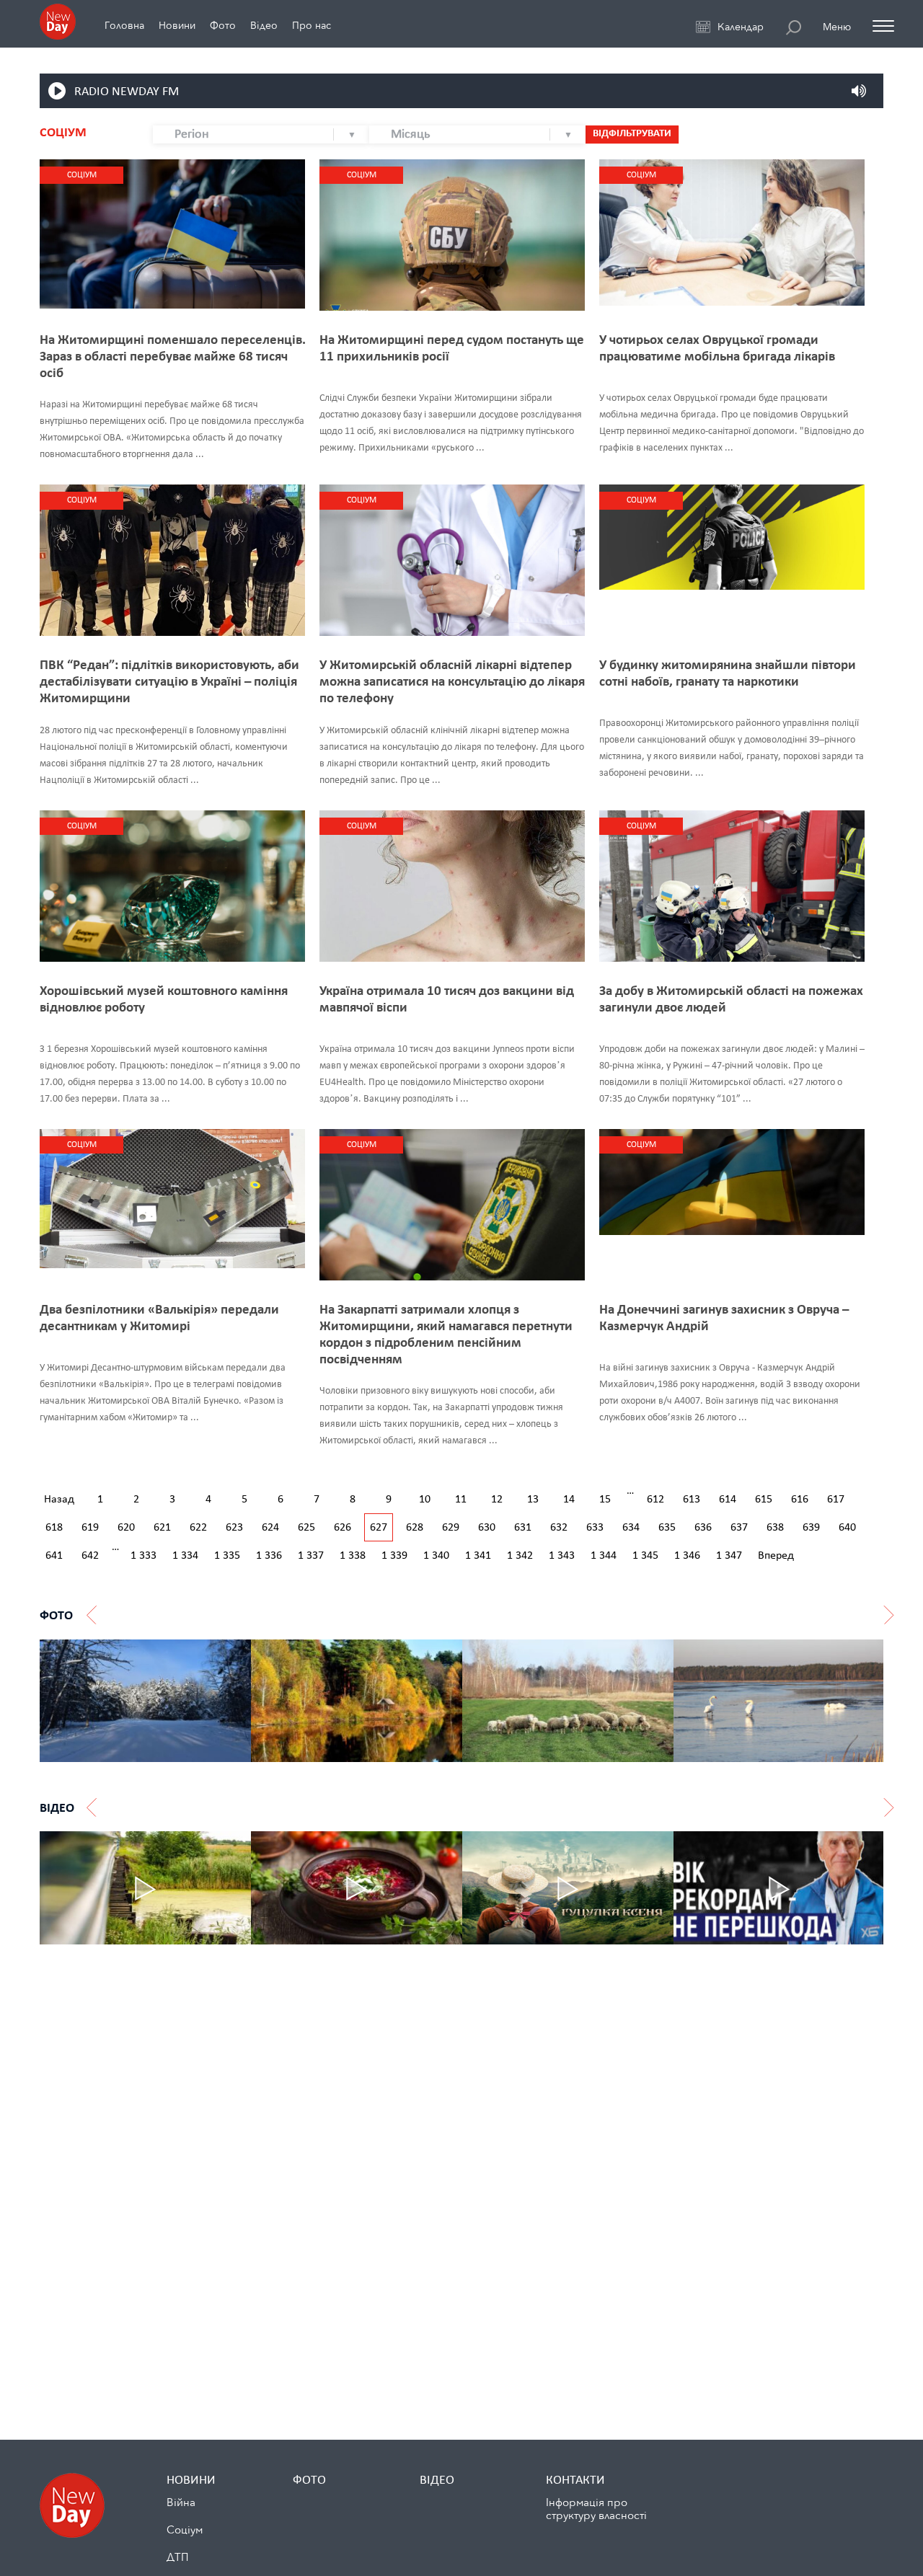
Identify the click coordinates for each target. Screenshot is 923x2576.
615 (764, 1500)
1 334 (185, 1556)
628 (415, 1528)
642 (90, 1556)
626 (343, 1528)
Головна (124, 26)
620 (126, 1528)
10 (425, 1500)
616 (800, 1500)
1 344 (604, 1556)
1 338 (353, 1556)
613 (692, 1500)
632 (559, 1528)
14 (569, 1500)
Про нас (312, 26)
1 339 (394, 1556)
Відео (264, 26)
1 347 (729, 1556)
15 (605, 1500)
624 (270, 1528)
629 (451, 1528)
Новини (177, 26)
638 (775, 1528)
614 (728, 1500)
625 (306, 1528)
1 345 (645, 1556)
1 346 (687, 1556)
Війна (181, 2502)
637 (739, 1528)
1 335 (227, 1556)
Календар (741, 27)
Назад (59, 1500)
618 (54, 1528)
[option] (145, 1701)
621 (162, 1528)
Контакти (575, 2480)
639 (811, 1528)
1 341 (478, 1556)
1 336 (269, 1556)
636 (703, 1528)
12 (497, 1500)
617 (836, 1500)
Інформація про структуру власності (596, 2509)
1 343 (562, 1556)
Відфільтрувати (632, 134)
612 (655, 1500)
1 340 (436, 1556)
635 (667, 1528)
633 (595, 1528)
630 (487, 1528)
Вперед (776, 1556)
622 (198, 1528)
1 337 (311, 1556)
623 (234, 1528)
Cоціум (185, 2530)
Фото (223, 26)
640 (847, 1528)
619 (90, 1528)
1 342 (520, 1556)
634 (631, 1528)
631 (523, 1528)
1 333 (143, 1556)
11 (461, 1500)
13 (533, 1500)
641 (54, 1556)
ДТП (177, 2557)
